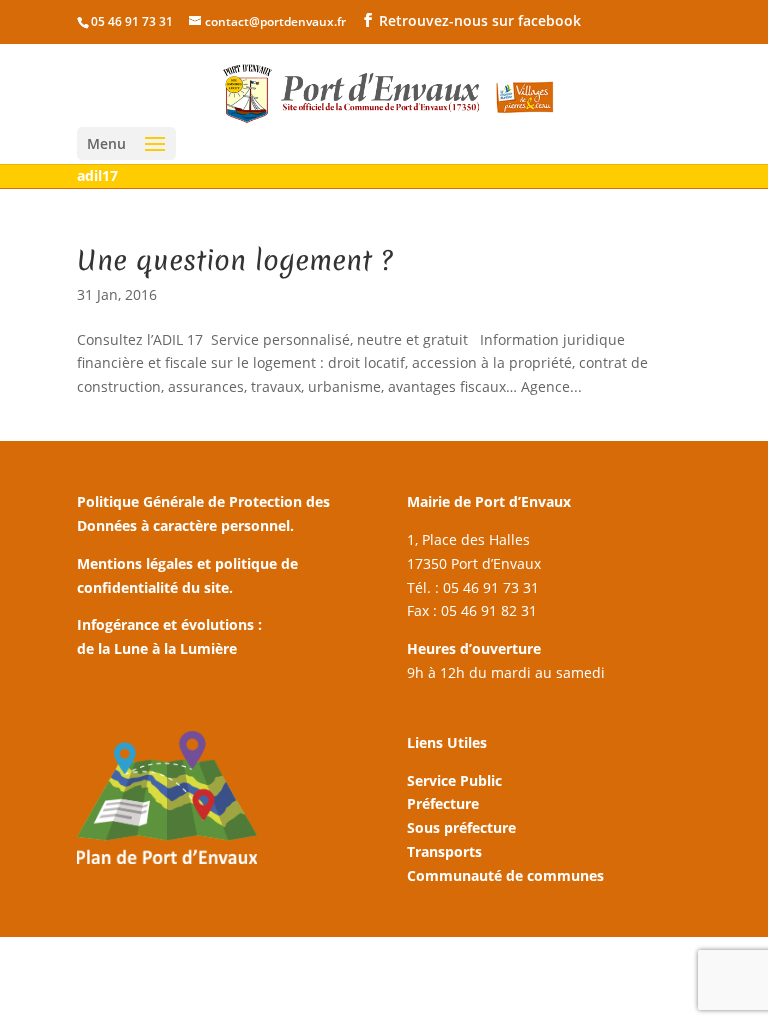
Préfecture (443, 803)
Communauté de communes (505, 875)
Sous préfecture (461, 827)
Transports (444, 851)
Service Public (454, 780)
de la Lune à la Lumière (157, 648)
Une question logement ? (235, 260)
